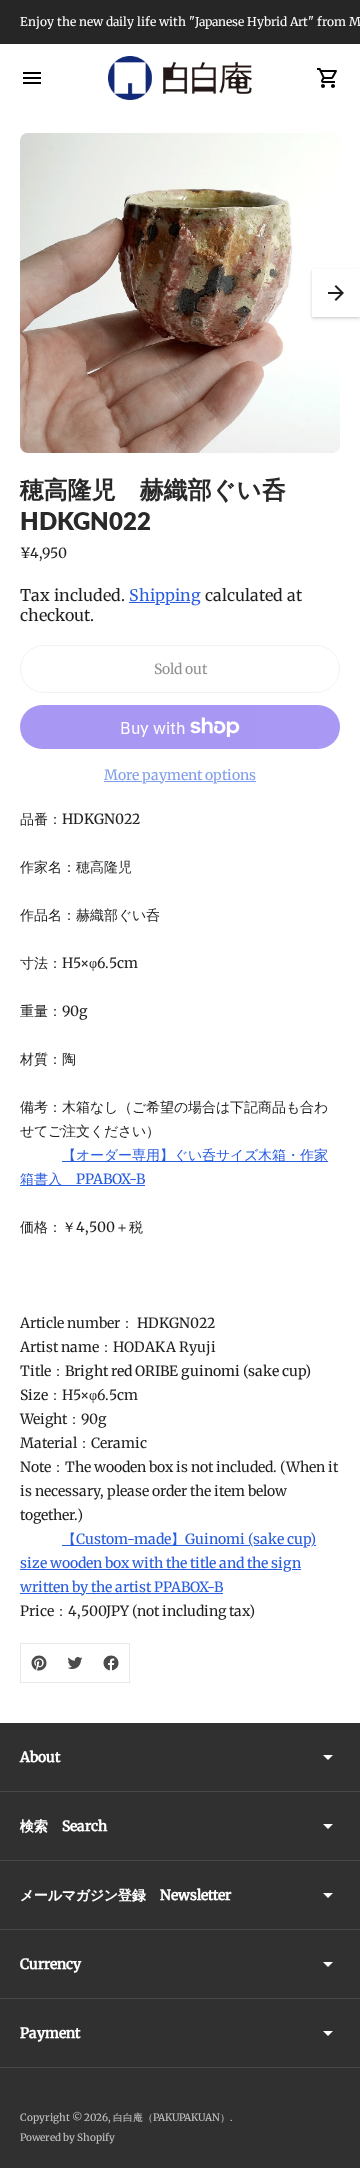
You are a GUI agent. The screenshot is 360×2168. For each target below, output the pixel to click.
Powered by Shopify (67, 2137)
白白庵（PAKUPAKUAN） (171, 2117)
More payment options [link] (180, 775)
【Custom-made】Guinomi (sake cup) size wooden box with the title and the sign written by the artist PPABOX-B (168, 1563)
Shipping (165, 595)
